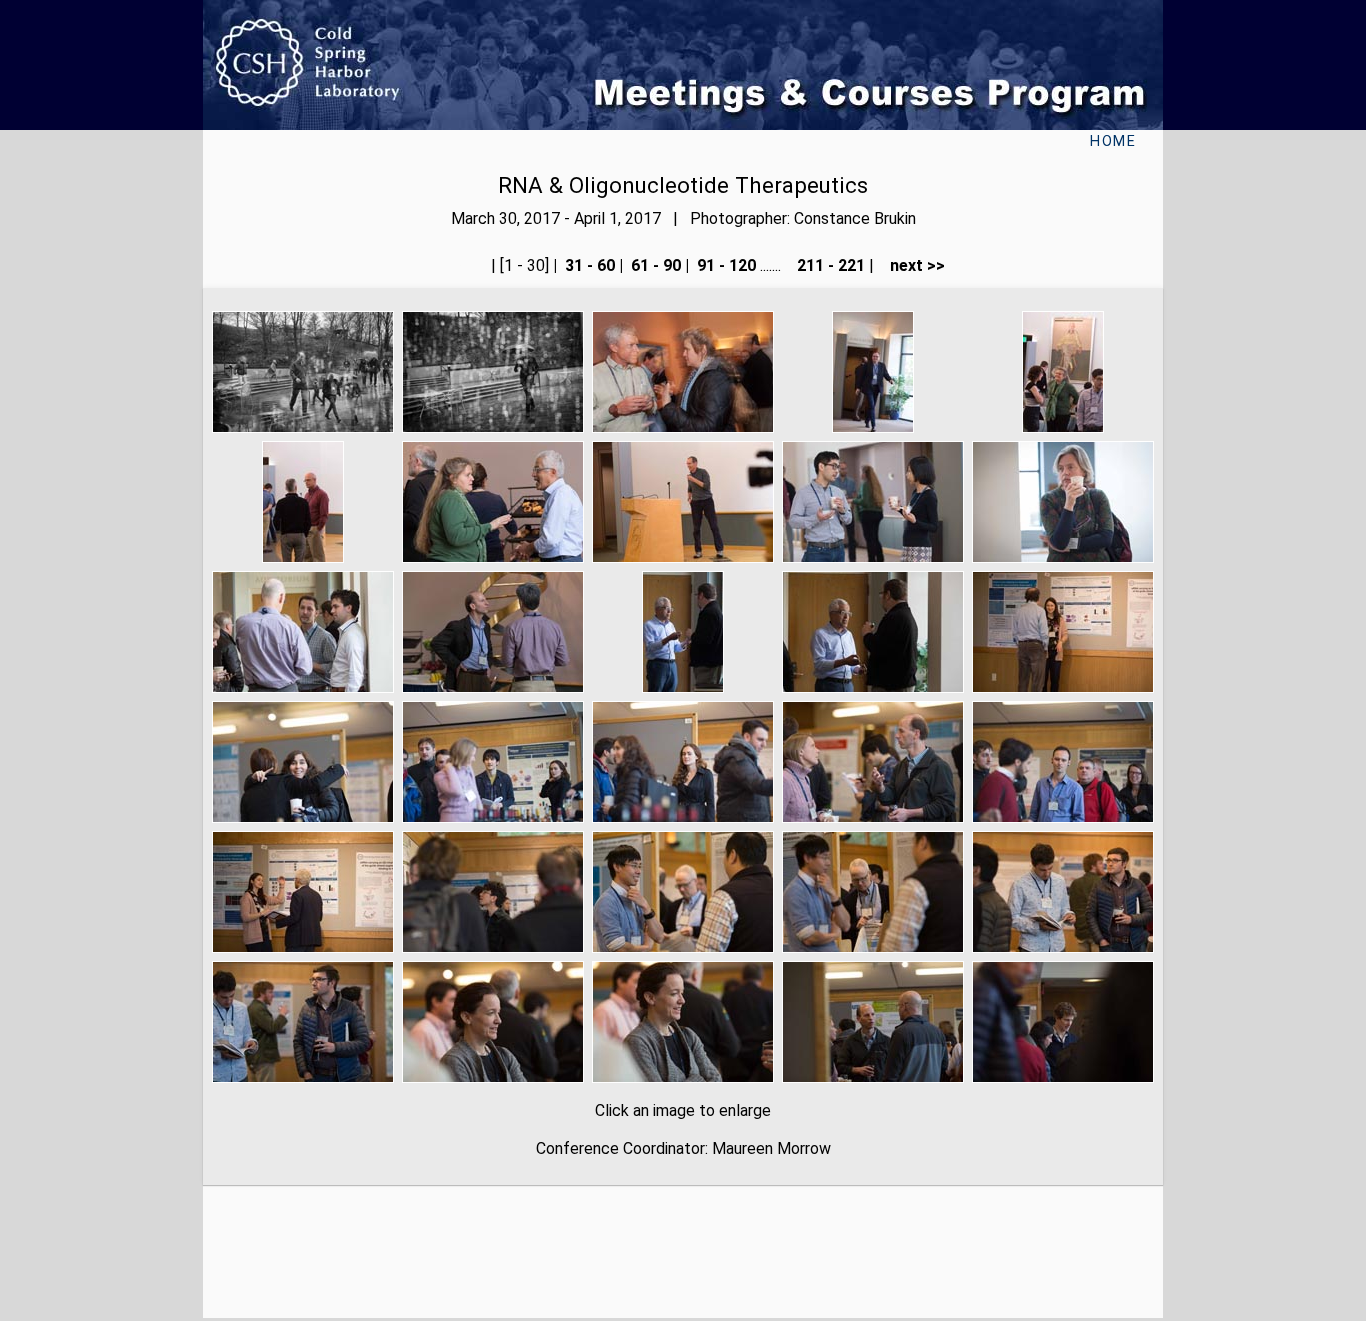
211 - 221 (829, 265)
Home (1113, 141)
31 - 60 (588, 265)
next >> (911, 265)
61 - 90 (654, 265)
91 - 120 (724, 265)
